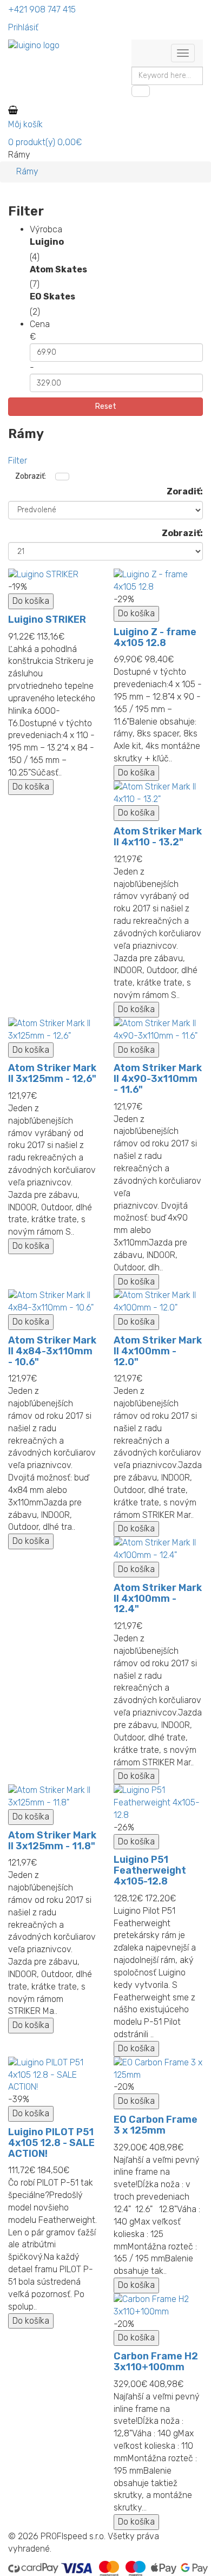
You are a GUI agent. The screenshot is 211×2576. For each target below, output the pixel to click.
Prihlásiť (23, 27)
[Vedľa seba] (62, 477)
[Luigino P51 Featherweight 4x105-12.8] (158, 1803)
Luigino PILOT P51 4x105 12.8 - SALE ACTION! (51, 2143)
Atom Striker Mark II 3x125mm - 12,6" (52, 1073)
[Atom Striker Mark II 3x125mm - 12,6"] (53, 1030)
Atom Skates (58, 269)
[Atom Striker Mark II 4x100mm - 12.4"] (158, 1549)
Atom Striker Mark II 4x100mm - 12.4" (158, 1599)
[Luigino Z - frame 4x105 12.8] (158, 581)
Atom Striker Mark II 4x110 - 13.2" (158, 837)
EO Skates (52, 296)
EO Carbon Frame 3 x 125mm (156, 2125)
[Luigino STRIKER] (53, 575)
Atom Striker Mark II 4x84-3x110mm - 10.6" (52, 1351)
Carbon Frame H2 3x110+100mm (156, 2362)
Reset (106, 406)
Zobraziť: (182, 533)
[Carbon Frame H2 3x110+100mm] (158, 2306)
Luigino (47, 242)
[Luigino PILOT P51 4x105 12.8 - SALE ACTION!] (53, 2075)
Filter (18, 461)
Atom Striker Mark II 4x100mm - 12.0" (158, 1351)
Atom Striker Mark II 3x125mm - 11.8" (52, 1841)
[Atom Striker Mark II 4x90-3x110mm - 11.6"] (158, 1030)
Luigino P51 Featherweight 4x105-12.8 (150, 1870)
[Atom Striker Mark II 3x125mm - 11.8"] (53, 1797)
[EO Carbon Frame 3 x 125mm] (158, 2069)
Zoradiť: (185, 491)
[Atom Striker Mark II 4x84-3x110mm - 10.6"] (53, 1302)
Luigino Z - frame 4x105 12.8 (155, 637)
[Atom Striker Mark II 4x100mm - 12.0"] (158, 1302)
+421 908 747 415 (42, 9)
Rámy (27, 171)
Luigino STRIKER (47, 619)
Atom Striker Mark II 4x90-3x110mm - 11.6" (158, 1079)
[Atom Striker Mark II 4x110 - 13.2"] (158, 793)
